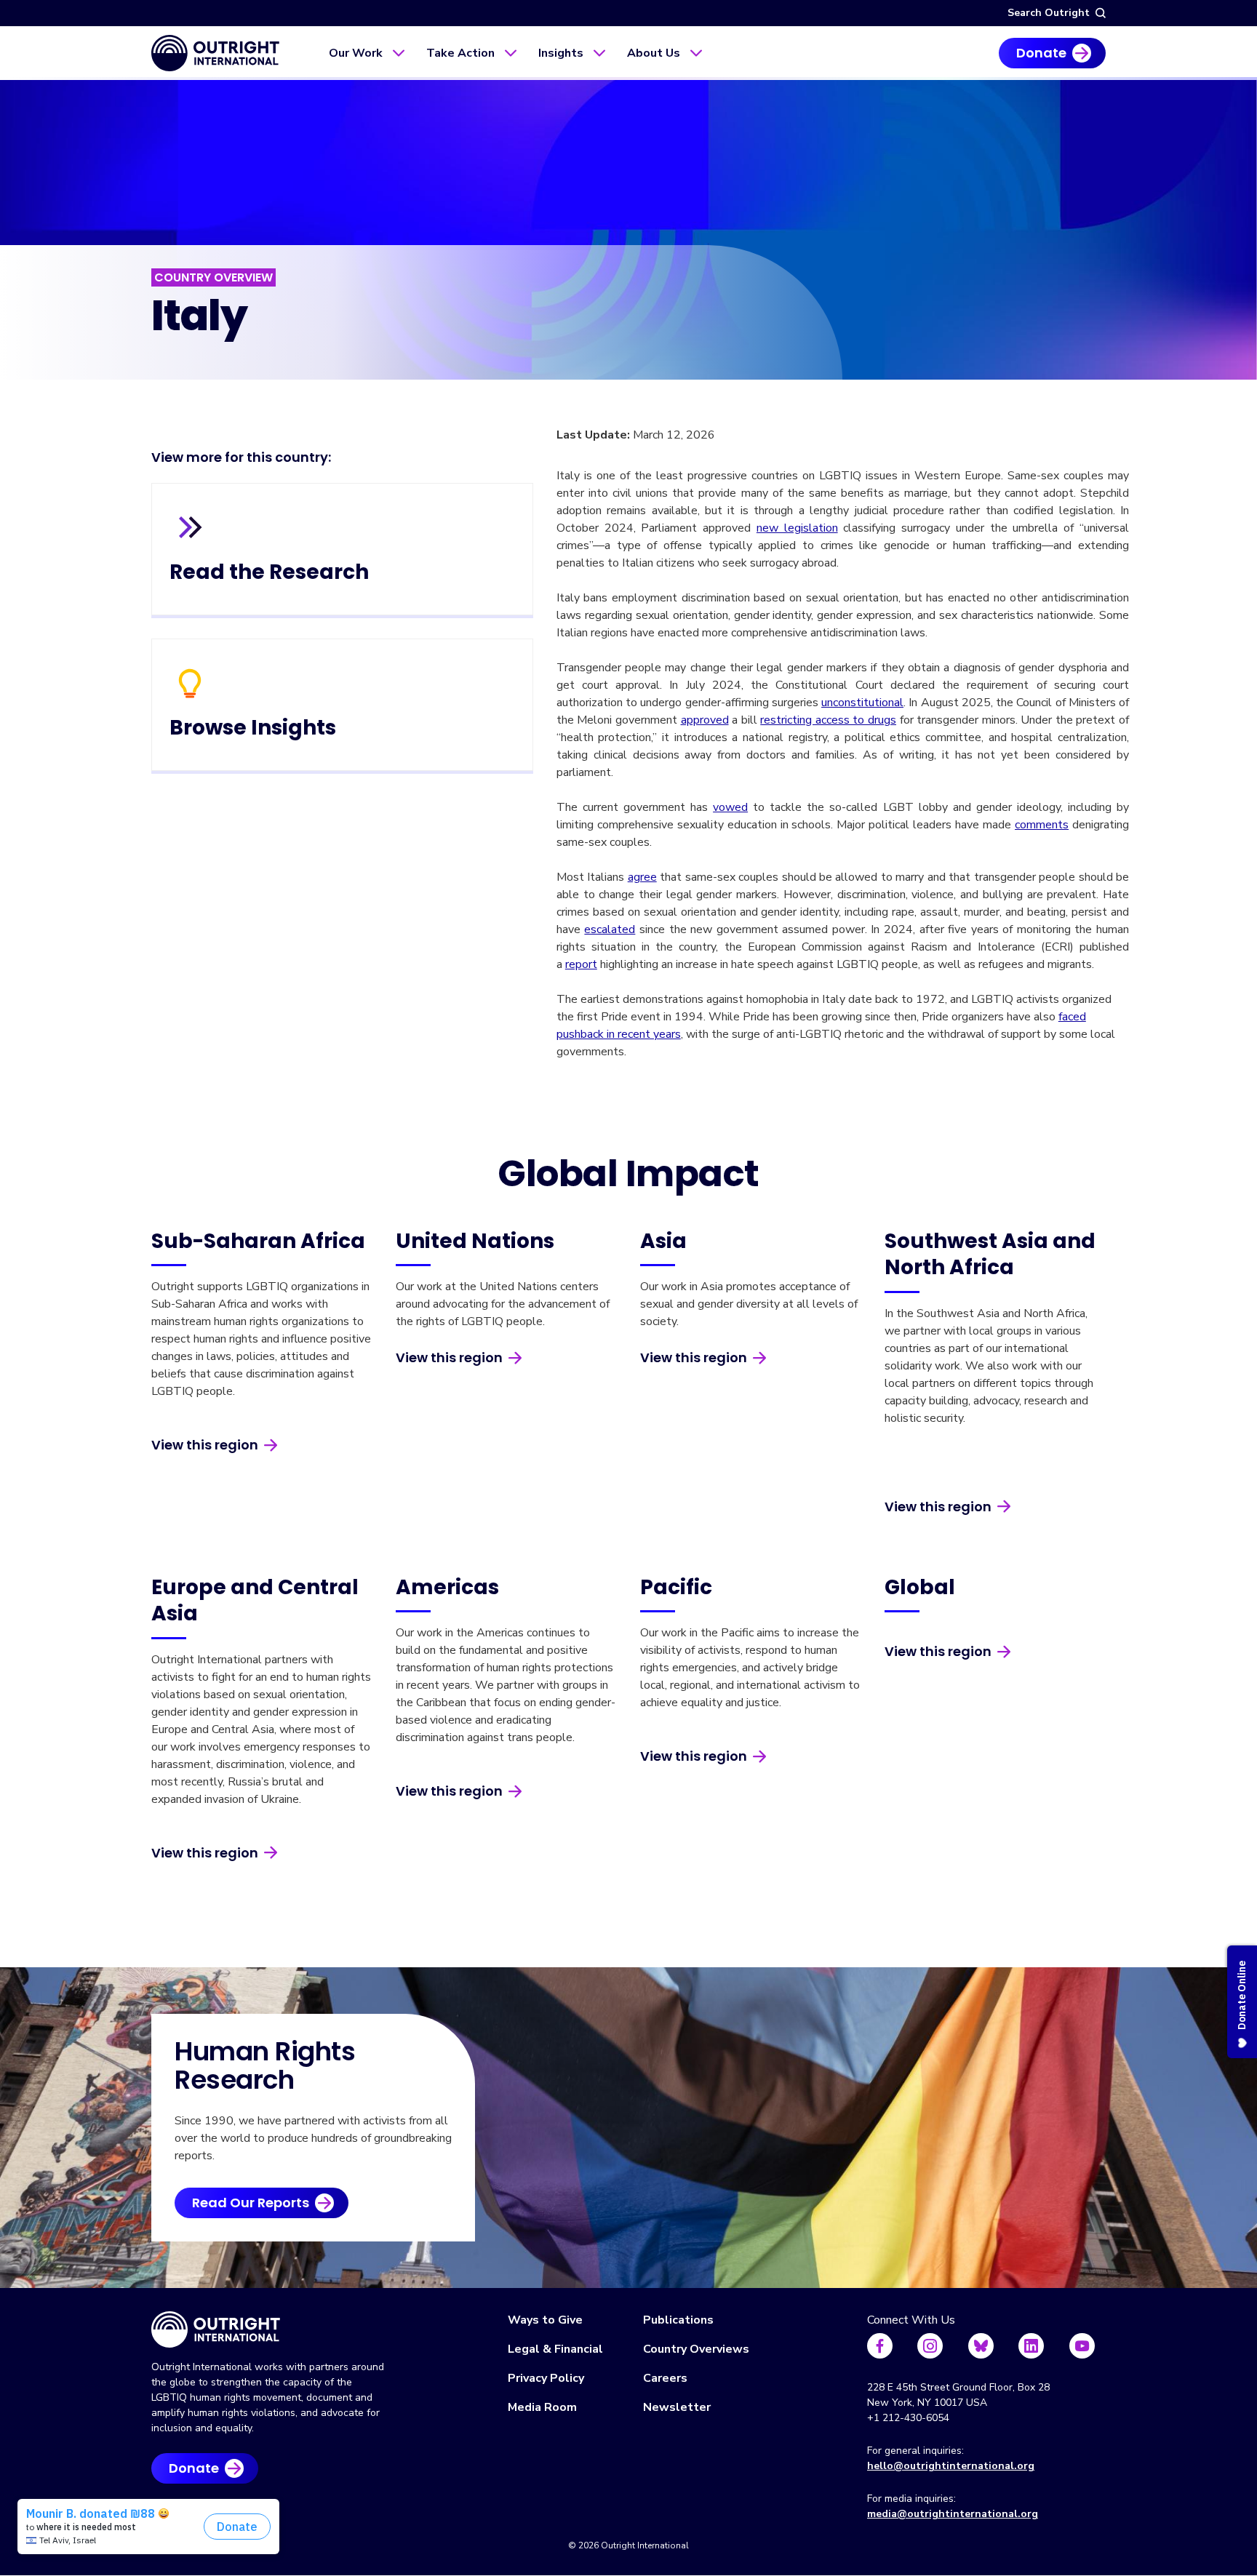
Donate (1041, 53)
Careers (665, 2378)
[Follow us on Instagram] (930, 2346)
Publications (678, 2320)
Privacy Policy (546, 2378)
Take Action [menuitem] (460, 53)
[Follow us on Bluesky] (981, 2346)
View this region (205, 1445)
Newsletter (677, 2407)
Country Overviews (696, 2349)
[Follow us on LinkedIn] (1031, 2346)
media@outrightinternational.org (953, 2514)
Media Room (542, 2407)
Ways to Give (545, 2320)
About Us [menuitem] (654, 53)
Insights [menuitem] (561, 53)
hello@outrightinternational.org (951, 2466)
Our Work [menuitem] (356, 53)
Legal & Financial (555, 2349)
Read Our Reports (251, 2203)
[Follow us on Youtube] (1082, 2346)
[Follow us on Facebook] (880, 2346)
